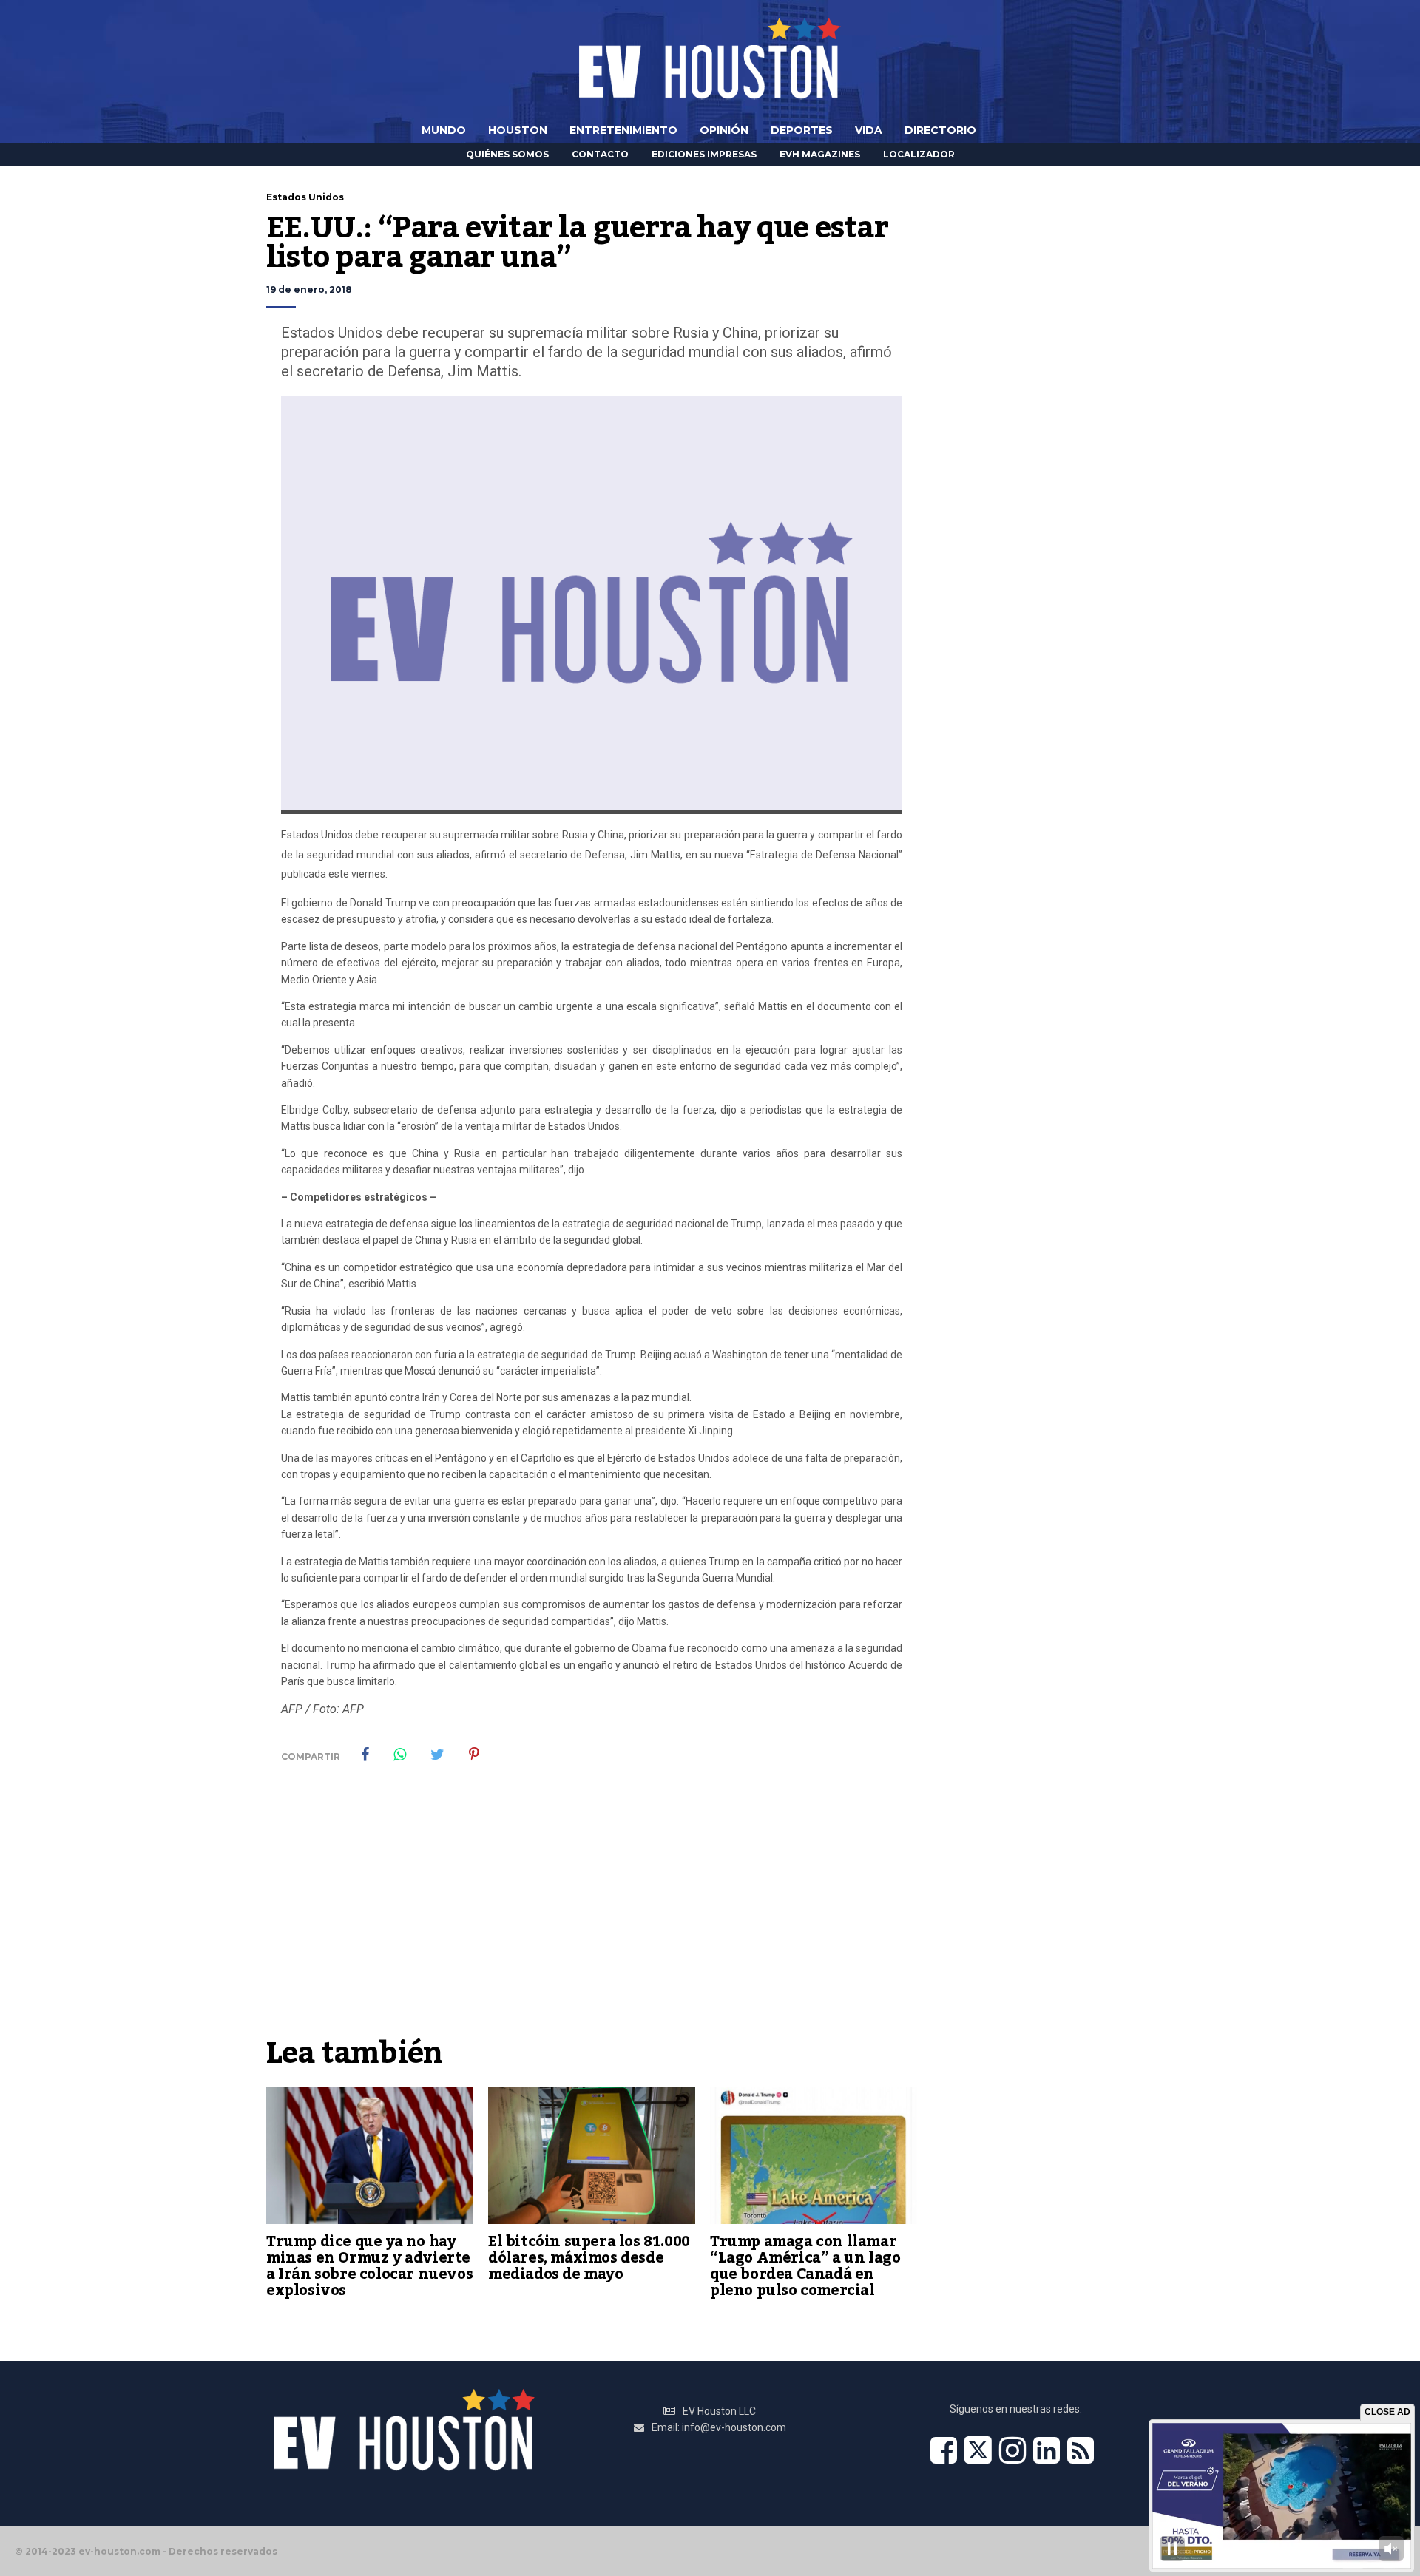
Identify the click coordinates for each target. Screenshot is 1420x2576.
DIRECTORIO (940, 130)
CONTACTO (600, 154)
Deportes (802, 130)
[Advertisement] (592, 1918)
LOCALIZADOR (919, 154)
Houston (518, 130)
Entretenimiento (623, 130)
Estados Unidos (305, 197)
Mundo (444, 130)
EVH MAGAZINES (820, 154)
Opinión (724, 130)
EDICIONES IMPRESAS (704, 154)
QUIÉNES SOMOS (507, 154)
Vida (869, 130)
